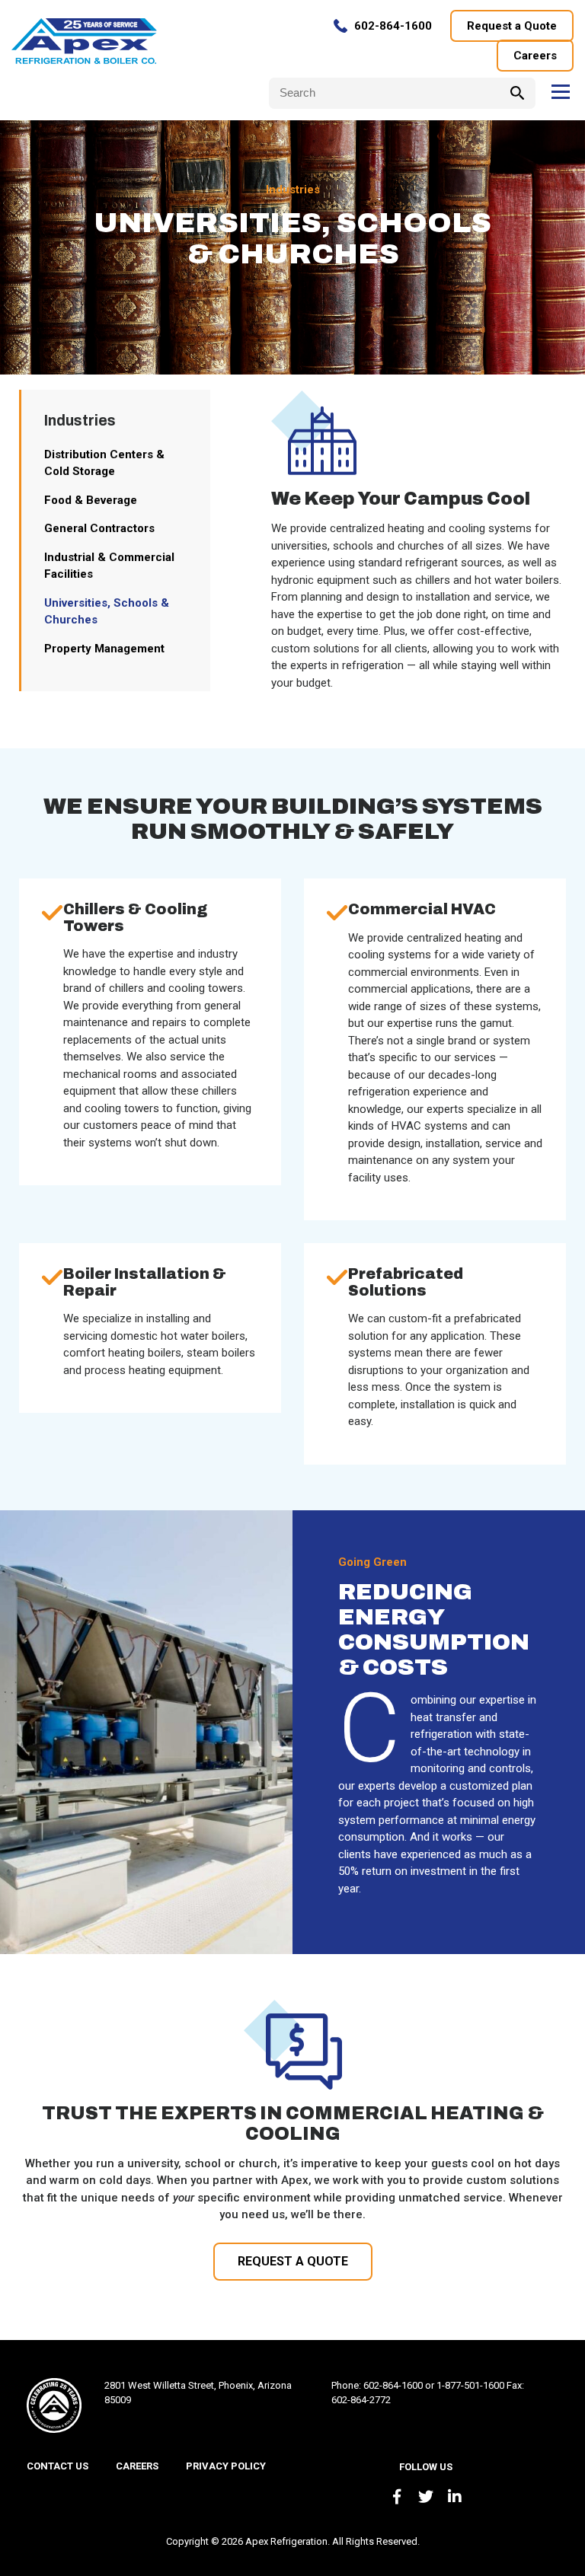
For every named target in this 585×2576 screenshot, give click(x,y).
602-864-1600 (393, 26)
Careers (535, 56)
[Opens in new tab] (397, 2497)
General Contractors (99, 528)
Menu (560, 92)
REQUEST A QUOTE (293, 2261)
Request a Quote (512, 26)
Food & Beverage (91, 500)
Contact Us (58, 2466)
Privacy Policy (226, 2466)
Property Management (104, 649)
